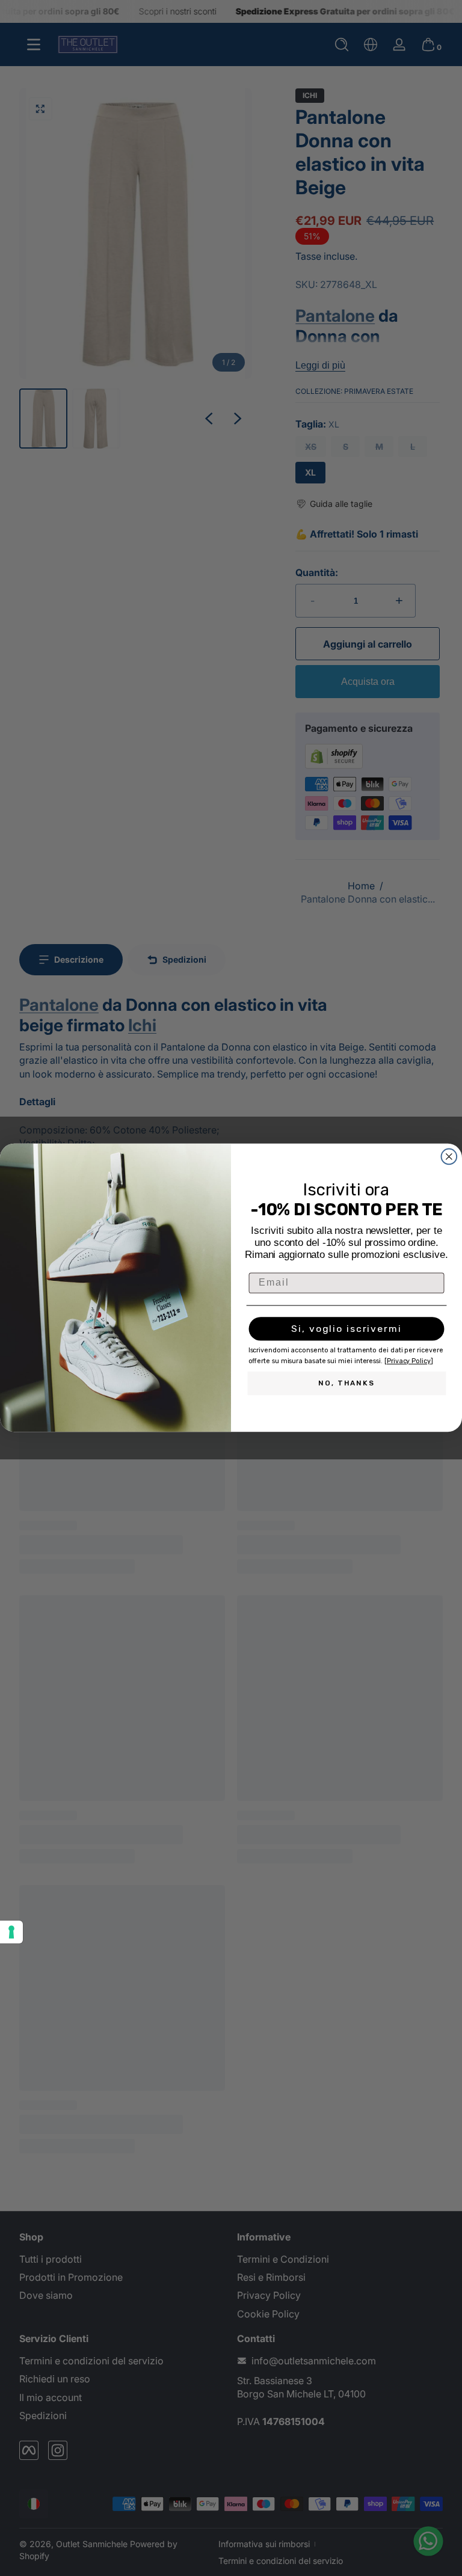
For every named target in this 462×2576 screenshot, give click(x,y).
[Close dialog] (449, 1157)
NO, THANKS (346, 1384)
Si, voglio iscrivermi (346, 1329)
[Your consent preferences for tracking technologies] (11, 1932)
